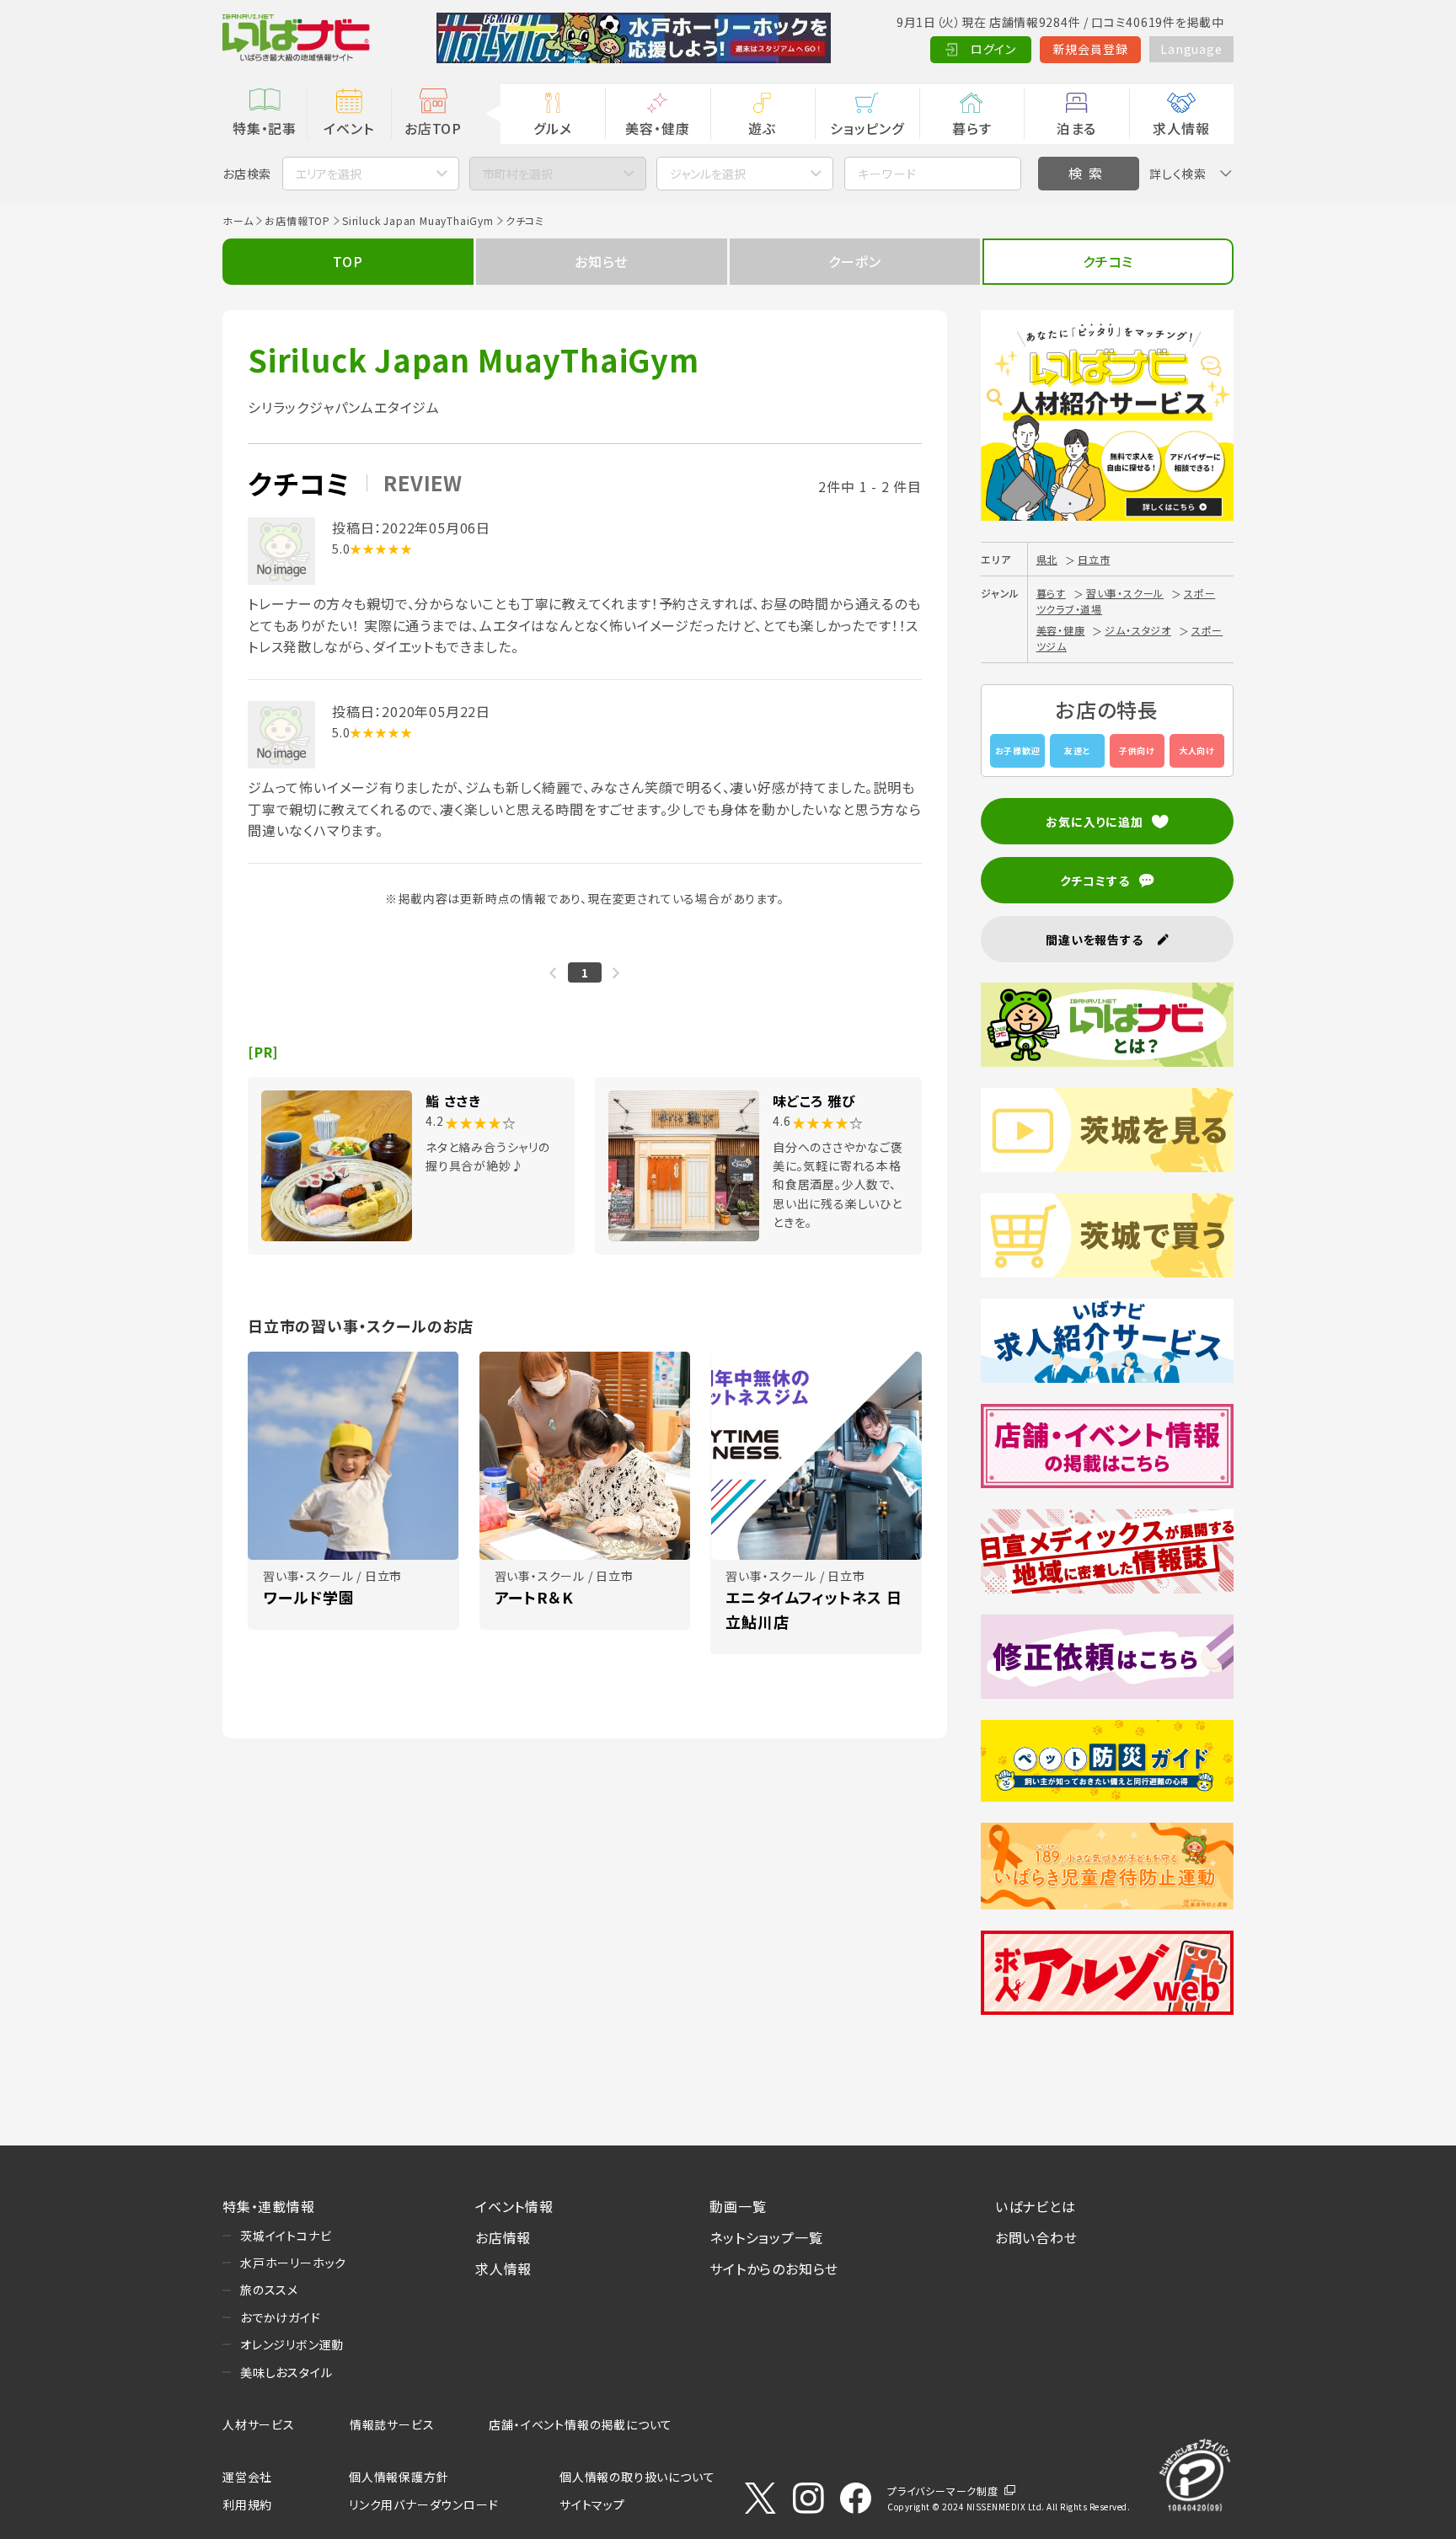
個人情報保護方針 (399, 2477)
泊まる (1076, 128)
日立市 (1094, 559)
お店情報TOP (297, 220)
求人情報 (1181, 128)
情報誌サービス (392, 2424)
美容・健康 (657, 128)
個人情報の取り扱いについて (637, 2477)
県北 (1047, 559)
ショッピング (867, 128)
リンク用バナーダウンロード (423, 2504)
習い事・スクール (1125, 593)
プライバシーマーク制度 (943, 2491)
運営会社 (247, 2477)
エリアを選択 (329, 174)
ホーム (238, 220)
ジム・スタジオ (1138, 630)
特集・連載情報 (269, 2206)
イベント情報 (514, 2206)
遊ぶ (762, 128)
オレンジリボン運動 (292, 2344)
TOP (348, 261)
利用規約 (247, 2504)
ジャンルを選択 (708, 174)
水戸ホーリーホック (293, 2263)
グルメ (552, 128)
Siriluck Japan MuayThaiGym (418, 220)
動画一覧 (738, 2206)
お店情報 (503, 2237)
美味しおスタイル (286, 2372)
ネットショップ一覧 (766, 2237)
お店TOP (433, 128)
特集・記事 (265, 128)
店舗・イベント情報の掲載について (581, 2424)
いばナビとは (1036, 2206)
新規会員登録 (1091, 49)
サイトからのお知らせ (774, 2268)
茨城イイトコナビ (286, 2236)
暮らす (972, 128)
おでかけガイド (281, 2317)
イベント (348, 128)
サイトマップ (592, 2504)
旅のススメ (269, 2290)
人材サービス (259, 2424)
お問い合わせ (1036, 2237)
